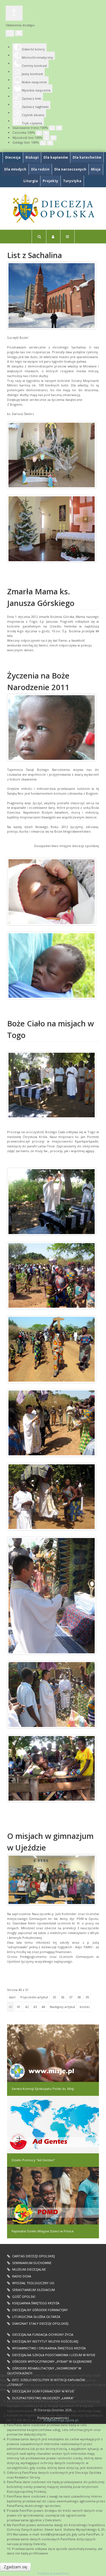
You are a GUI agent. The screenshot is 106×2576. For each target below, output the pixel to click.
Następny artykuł (62, 2007)
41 (19, 2007)
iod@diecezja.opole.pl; (61, 2420)
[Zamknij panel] (19, 33)
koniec (85, 2007)
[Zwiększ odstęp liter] (50, 143)
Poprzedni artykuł (34, 1997)
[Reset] (10, 33)
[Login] (53, 237)
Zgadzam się (15, 2567)
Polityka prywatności (53, 2573)
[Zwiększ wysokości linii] (53, 138)
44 (43, 2007)
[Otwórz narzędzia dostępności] (14, 13)
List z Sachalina (34, 255)
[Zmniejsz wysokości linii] (46, 138)
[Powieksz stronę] (59, 128)
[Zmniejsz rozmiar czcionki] (39, 133)
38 (79, 1997)
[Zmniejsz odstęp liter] (43, 143)
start (12, 1997)
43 (35, 2007)
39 (87, 1997)
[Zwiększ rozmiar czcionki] (46, 133)
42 (27, 2007)
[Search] (39, 237)
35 (54, 1997)
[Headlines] (53, 209)
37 (71, 1997)
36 (62, 1997)
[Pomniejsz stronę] (52, 128)
